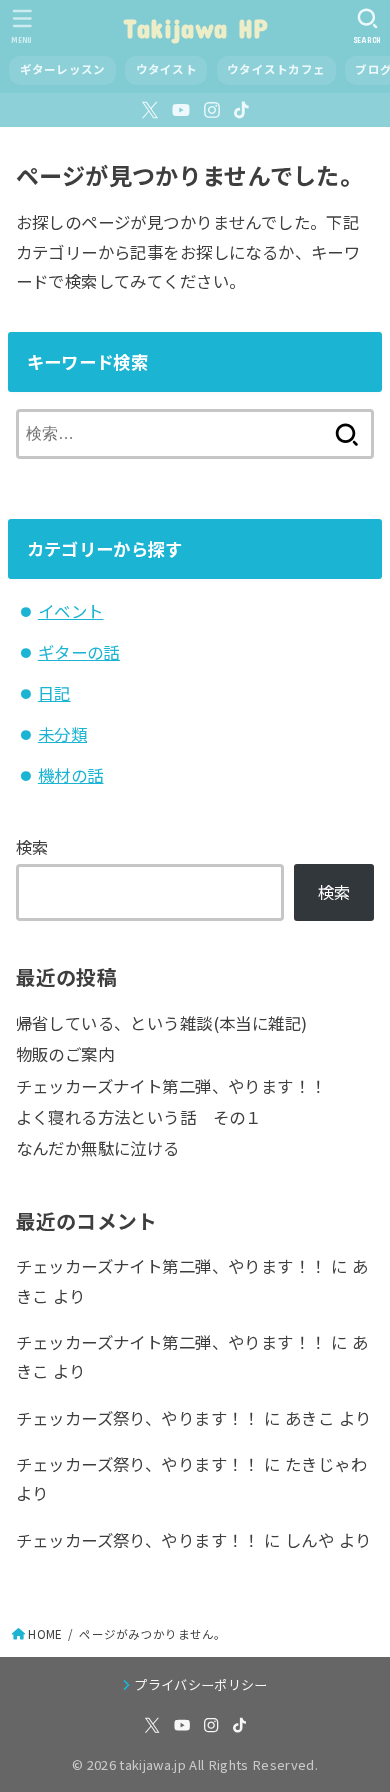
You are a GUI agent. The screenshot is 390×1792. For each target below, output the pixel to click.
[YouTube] (181, 110)
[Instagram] (212, 110)
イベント (71, 611)
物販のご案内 (65, 1054)
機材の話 (71, 775)
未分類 (62, 734)
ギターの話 (79, 652)
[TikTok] (241, 110)
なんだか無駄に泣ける (98, 1148)
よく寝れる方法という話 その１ (139, 1117)
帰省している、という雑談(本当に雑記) (162, 1023)
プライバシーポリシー (200, 1684)
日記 (54, 693)
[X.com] (150, 110)
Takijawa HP (195, 27)
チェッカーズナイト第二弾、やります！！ (171, 1086)
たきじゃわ (326, 1464)
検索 (32, 847)
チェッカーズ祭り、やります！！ (138, 1418)
